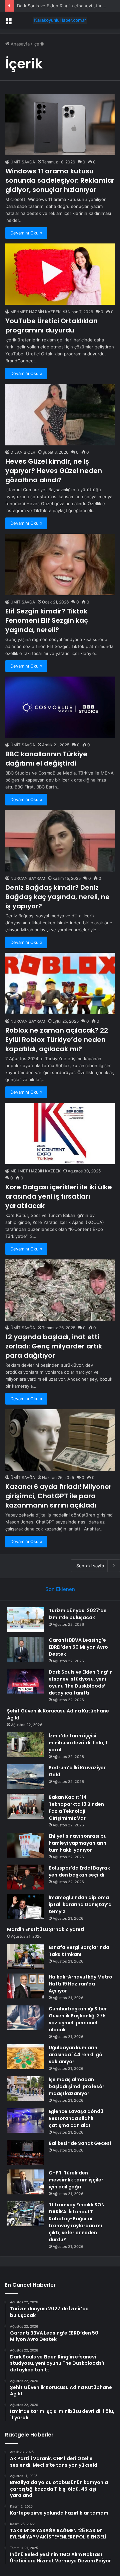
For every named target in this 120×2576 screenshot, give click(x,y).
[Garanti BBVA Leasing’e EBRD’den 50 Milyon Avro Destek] (25, 1649)
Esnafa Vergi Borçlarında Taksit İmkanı (79, 1951)
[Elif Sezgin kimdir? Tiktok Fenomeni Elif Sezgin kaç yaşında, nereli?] (60, 564)
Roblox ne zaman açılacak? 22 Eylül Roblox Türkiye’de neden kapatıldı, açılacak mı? (57, 1040)
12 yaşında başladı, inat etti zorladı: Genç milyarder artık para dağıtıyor (54, 1346)
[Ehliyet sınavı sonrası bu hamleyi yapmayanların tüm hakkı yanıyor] (25, 1845)
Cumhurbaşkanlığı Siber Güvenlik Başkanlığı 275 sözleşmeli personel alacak (78, 2019)
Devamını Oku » (26, 233)
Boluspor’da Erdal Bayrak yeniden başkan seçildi (79, 1871)
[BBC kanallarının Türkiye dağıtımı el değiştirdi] (60, 707)
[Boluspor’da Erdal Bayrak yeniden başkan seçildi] (25, 1877)
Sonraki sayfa (90, 1566)
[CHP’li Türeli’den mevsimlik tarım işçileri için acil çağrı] (25, 2182)
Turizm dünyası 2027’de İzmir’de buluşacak (78, 1614)
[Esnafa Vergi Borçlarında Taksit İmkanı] (25, 1956)
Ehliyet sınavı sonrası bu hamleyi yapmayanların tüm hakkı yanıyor (78, 1843)
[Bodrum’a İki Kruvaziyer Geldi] (25, 1777)
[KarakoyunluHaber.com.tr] (60, 20)
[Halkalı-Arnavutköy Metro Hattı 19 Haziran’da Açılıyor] (25, 1986)
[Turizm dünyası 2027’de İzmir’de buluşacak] (25, 1620)
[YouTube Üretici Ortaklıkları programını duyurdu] (60, 274)
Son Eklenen (60, 1589)
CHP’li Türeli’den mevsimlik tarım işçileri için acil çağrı (77, 2180)
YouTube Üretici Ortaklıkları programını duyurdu (51, 325)
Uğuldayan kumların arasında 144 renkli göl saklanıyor (76, 2055)
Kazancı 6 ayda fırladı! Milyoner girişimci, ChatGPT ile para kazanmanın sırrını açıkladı (58, 1496)
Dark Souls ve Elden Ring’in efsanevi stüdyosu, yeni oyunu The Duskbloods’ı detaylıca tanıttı (81, 1682)
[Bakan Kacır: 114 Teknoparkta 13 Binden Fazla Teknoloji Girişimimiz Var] (25, 1806)
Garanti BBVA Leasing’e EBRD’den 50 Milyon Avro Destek (78, 1647)
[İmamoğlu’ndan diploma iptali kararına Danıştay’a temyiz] (25, 1907)
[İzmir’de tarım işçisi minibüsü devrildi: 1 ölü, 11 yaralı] (25, 1745)
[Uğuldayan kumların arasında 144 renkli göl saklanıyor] (25, 2057)
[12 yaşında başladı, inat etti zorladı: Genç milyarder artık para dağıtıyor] (60, 1290)
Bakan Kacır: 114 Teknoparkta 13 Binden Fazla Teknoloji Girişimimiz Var (76, 1808)
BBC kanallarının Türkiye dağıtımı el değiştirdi (46, 759)
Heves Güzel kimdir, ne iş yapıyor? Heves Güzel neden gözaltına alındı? (54, 471)
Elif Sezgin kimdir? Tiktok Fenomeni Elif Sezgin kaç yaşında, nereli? (47, 620)
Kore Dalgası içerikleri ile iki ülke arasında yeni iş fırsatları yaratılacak (59, 1196)
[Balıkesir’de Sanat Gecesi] (25, 2152)
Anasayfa (19, 44)
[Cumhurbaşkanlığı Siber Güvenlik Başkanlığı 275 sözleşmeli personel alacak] (25, 2018)
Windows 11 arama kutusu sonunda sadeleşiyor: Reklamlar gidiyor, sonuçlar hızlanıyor (60, 180)
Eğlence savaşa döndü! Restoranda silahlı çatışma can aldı (77, 2118)
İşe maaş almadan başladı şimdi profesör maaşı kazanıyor (76, 2086)
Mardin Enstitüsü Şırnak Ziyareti (46, 1929)
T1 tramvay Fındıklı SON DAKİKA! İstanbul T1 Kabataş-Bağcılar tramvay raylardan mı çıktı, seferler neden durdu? (77, 2222)
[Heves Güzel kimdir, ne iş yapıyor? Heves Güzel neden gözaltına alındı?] (60, 415)
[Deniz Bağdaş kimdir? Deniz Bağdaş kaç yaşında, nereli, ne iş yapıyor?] (60, 841)
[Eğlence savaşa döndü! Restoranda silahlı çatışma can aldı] (25, 2120)
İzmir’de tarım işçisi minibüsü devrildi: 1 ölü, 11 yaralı (79, 1743)
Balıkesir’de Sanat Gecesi (80, 2143)
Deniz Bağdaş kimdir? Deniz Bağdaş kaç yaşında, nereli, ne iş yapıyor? (57, 897)
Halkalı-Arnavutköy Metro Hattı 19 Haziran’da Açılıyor (80, 1984)
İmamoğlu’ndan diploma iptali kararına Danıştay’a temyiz (80, 1904)
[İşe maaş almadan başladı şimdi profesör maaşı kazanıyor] (25, 2089)
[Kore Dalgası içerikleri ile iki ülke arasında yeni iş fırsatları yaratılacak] (60, 1133)
